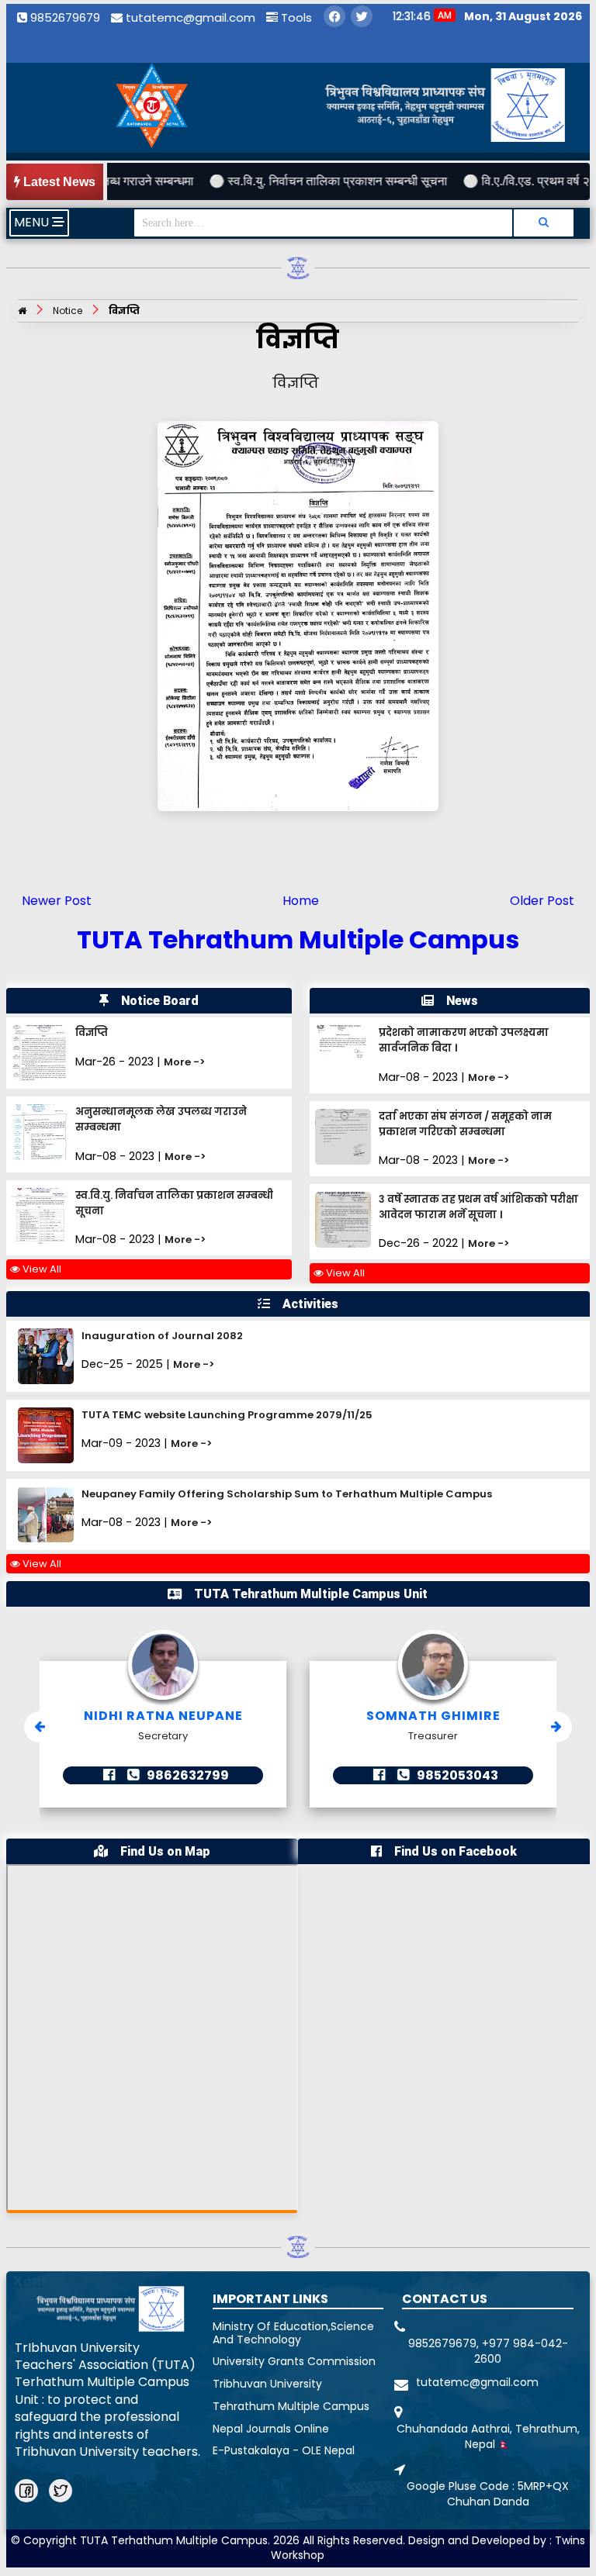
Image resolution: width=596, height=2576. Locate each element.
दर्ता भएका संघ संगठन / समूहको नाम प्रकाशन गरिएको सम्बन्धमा (465, 1124)
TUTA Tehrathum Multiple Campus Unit (311, 1594)
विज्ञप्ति (124, 311)
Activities (310, 1304)
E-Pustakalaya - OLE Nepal (284, 2450)
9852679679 (64, 17)
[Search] (543, 223)
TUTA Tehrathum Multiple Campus (298, 939)
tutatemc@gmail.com (189, 17)
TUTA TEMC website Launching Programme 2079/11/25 (227, 1415)
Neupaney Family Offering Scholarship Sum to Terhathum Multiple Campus (287, 1494)
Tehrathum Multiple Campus (291, 2406)
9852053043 (456, 1775)
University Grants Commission (294, 2361)
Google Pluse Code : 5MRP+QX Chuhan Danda (488, 2494)
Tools (295, 17)
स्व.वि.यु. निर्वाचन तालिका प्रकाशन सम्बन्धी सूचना (298, 181)
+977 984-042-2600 (521, 2351)
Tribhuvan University (267, 2384)
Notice (68, 311)
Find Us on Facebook (456, 1851)
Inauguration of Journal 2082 (162, 1336)
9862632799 (187, 1775)
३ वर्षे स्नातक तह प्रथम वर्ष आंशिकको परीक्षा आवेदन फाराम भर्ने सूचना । (478, 1207)
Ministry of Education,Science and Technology (293, 2333)
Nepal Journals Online (271, 2429)
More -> (184, 1062)
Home (301, 901)
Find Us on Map (165, 1851)
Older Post (542, 901)
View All (41, 1269)
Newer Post (57, 901)
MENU (33, 222)
